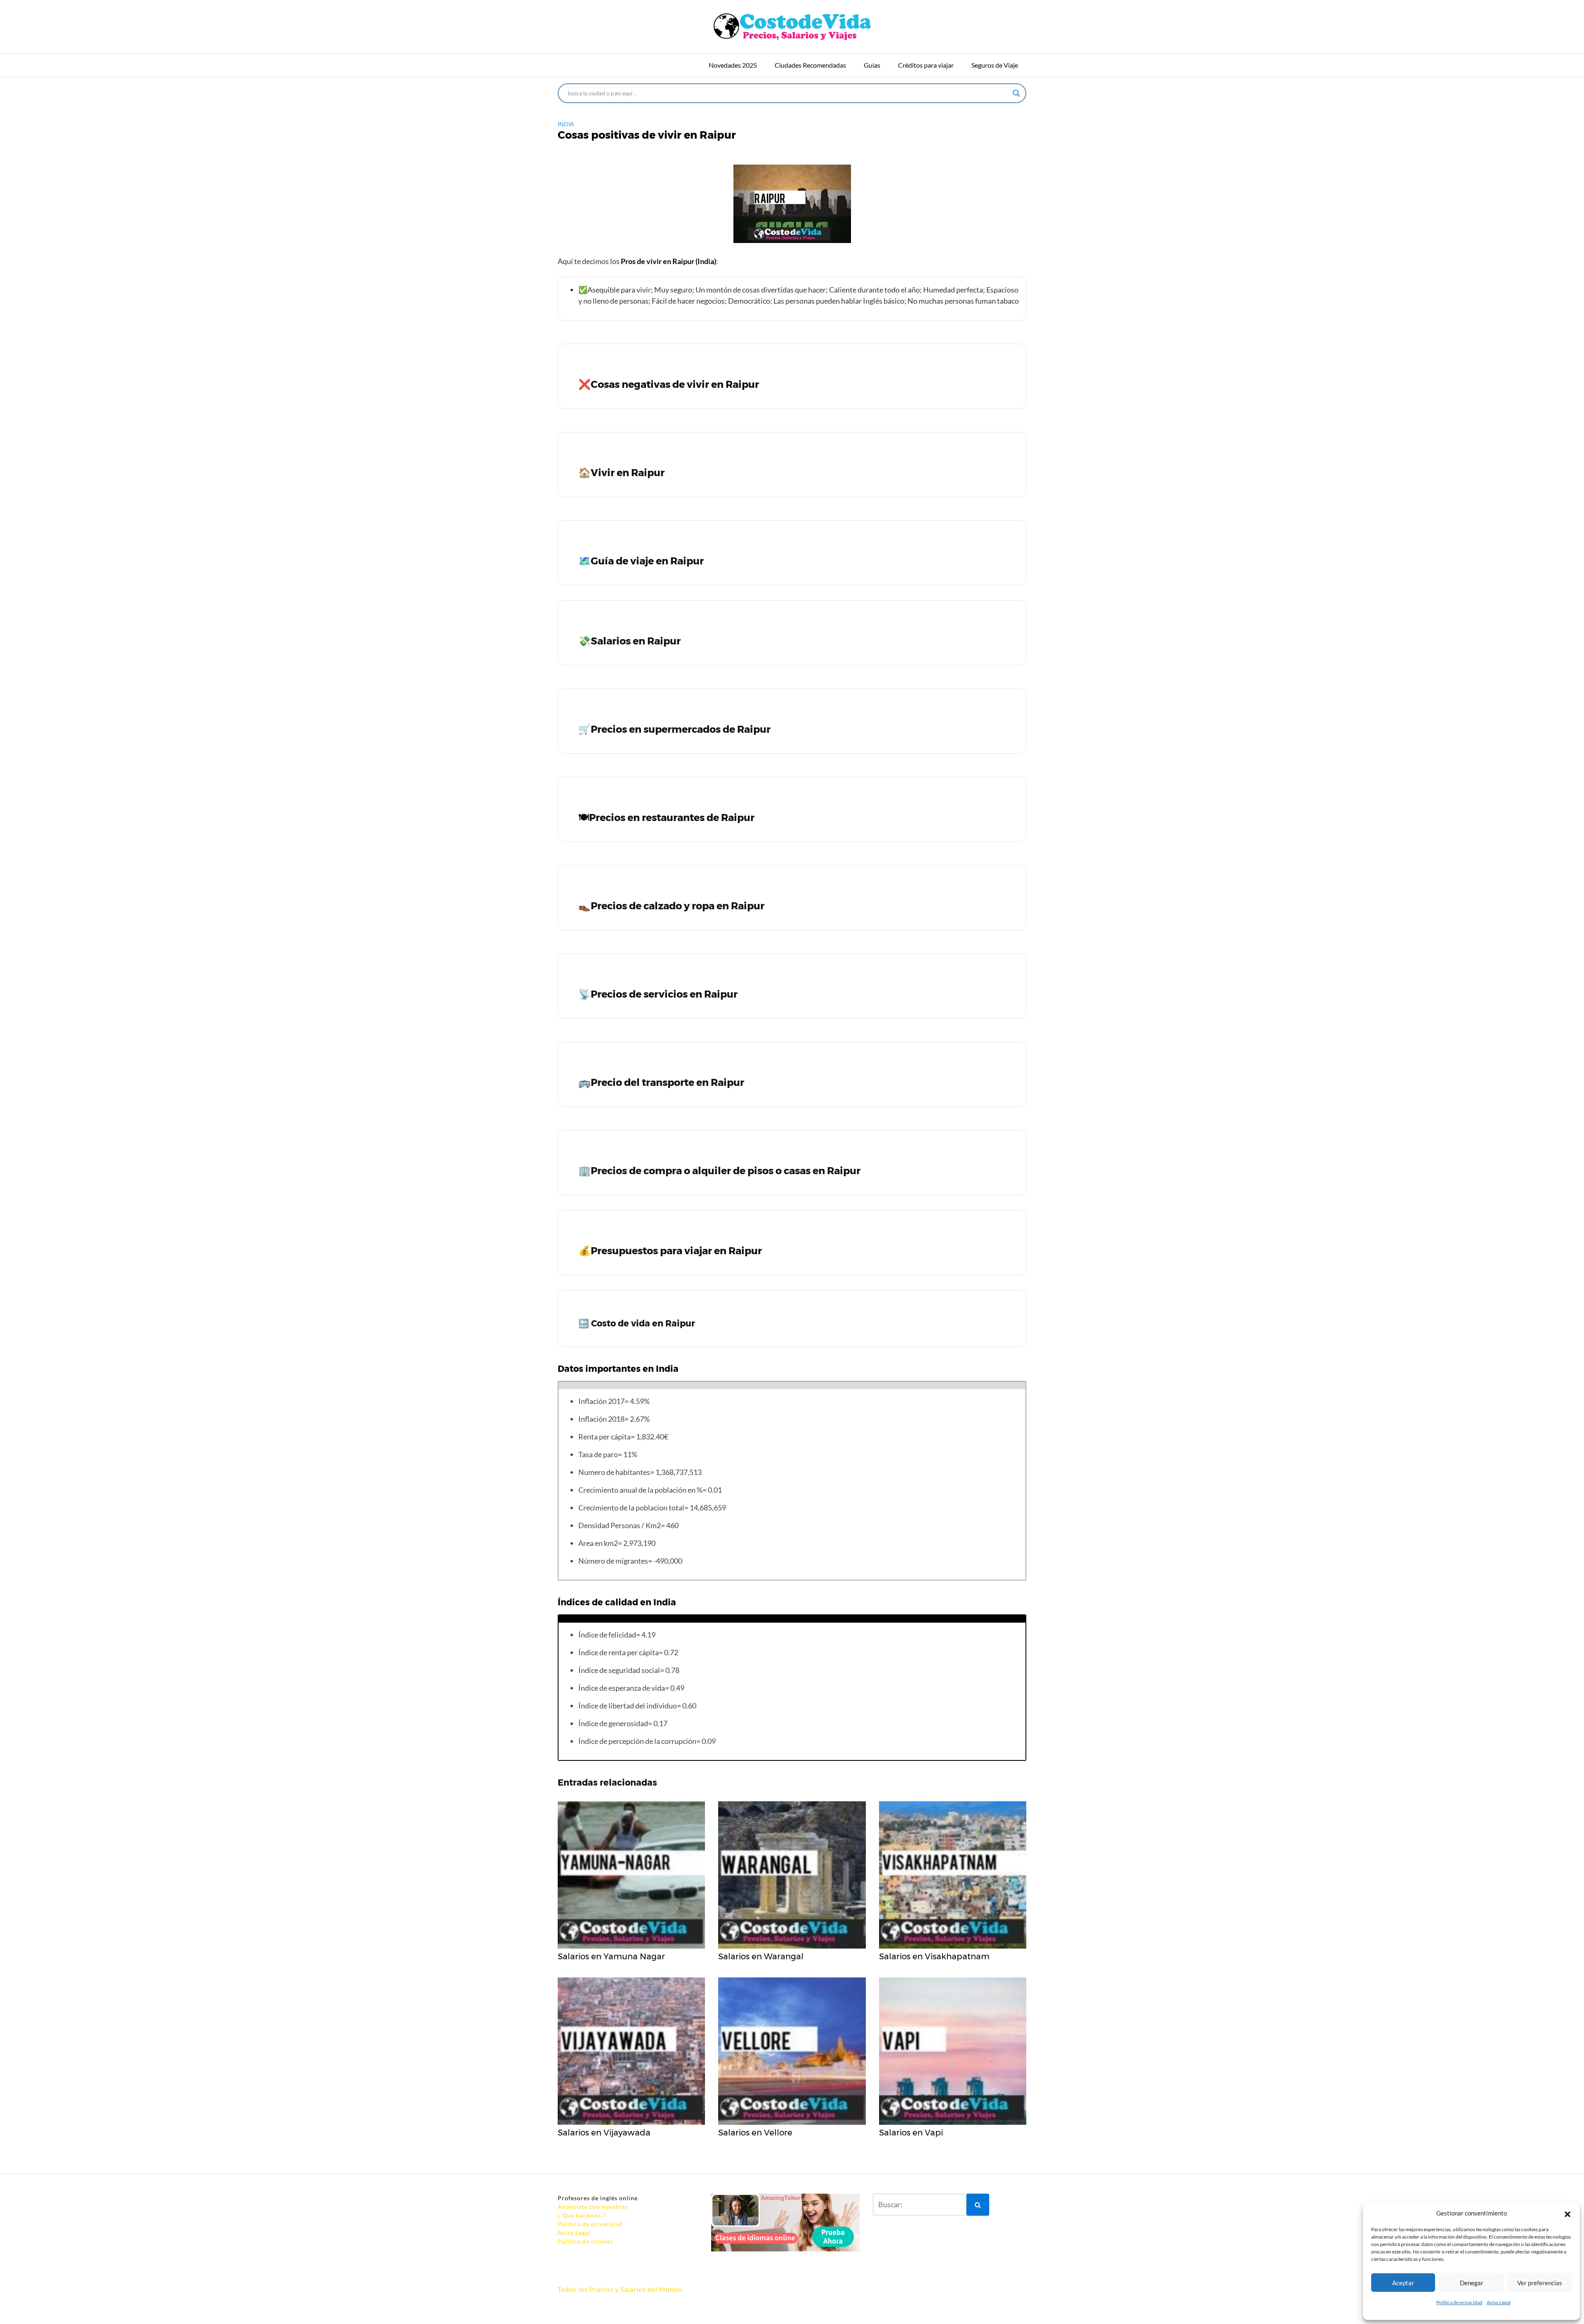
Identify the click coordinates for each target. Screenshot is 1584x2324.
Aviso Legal (1499, 2302)
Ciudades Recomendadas (810, 65)
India (566, 124)
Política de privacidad (1459, 2302)
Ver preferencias (1540, 2283)
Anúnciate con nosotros (593, 2207)
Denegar (1472, 2283)
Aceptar (1403, 2283)
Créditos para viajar (926, 65)
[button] (1567, 2213)
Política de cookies (586, 2241)
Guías (872, 65)
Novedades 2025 (733, 65)
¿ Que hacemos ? (582, 2215)
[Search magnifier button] (1016, 93)
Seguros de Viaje (995, 65)
